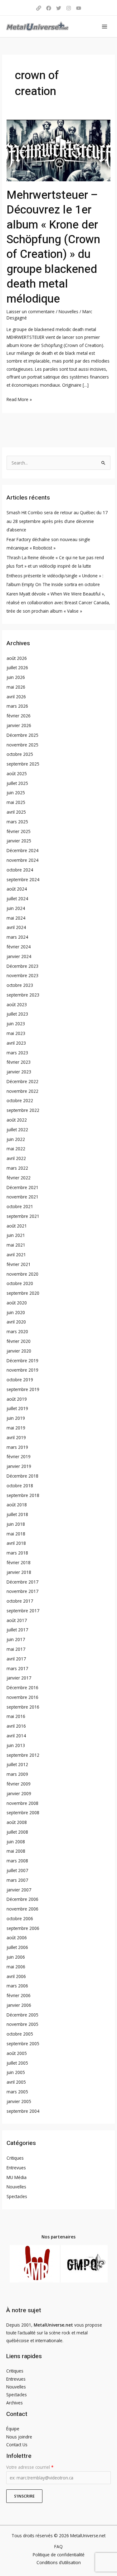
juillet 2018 (17, 1514)
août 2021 (17, 1226)
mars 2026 (17, 706)
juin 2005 (16, 2072)
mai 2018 (16, 1534)
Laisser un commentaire (31, 311)
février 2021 (19, 1264)
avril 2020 (16, 1322)
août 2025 (17, 773)
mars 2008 (17, 1861)
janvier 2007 (19, 1890)
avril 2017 (16, 1659)
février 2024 (19, 947)
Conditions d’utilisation (59, 2562)
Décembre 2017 (22, 1582)
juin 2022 (16, 1139)
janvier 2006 (19, 2005)
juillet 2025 (17, 783)
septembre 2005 (23, 2044)
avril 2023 (16, 1043)
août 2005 (17, 2053)
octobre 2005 (20, 2034)
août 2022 (17, 1120)
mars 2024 (17, 937)
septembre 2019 (23, 1389)
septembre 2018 (23, 1495)
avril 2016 (16, 1726)
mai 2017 (16, 1649)
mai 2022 (16, 1149)
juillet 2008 (17, 1832)
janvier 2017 (19, 1678)
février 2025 (19, 831)
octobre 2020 (20, 1283)
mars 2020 (17, 1331)
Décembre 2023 (22, 966)
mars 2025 (17, 822)
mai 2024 (16, 918)
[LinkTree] (39, 8)
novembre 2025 (22, 745)
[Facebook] (49, 8)
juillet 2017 (17, 1630)
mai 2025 (16, 802)
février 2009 (19, 1784)
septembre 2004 (23, 2111)
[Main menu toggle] (105, 26)
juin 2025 (16, 793)
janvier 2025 (19, 841)
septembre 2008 (23, 1813)
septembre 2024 (23, 879)
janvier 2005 (19, 2101)
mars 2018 (17, 1553)
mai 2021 (16, 1245)
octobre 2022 (20, 1100)
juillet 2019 (17, 1408)
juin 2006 (16, 1957)
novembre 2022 (22, 1091)
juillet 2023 (17, 1014)
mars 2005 (17, 2092)
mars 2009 (17, 1774)
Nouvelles (68, 311)
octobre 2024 (20, 870)
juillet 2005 (17, 2063)
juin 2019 (16, 1418)
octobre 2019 (20, 1380)
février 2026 (19, 716)
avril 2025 (16, 812)
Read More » (19, 399)
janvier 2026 (19, 725)
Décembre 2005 (22, 2015)
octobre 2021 (20, 1206)
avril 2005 (16, 2082)
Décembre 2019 (22, 1361)
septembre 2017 (23, 1611)
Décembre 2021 (22, 1187)
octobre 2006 (20, 1918)
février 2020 (19, 1341)
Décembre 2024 (22, 850)
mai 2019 (16, 1428)
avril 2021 (16, 1255)
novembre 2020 (22, 1274)
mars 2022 (17, 1168)
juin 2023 (16, 1024)
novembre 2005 (22, 2024)
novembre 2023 (22, 975)
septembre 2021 (23, 1216)
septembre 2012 (23, 1755)
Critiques (15, 2158)
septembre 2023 (23, 995)
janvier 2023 (19, 1072)
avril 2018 (16, 1543)
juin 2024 (16, 908)
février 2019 (19, 1456)
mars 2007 (17, 1880)
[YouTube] (79, 8)
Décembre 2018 (22, 1476)
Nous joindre (19, 2437)
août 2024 (17, 889)
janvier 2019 (19, 1466)
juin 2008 (16, 1842)
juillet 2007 (17, 1870)
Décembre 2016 (22, 1687)
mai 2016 (16, 1716)
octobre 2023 (20, 985)
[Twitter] (59, 8)
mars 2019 (17, 1447)
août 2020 (17, 1303)
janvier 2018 (19, 1572)
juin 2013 (16, 1745)
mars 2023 (17, 1053)
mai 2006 (16, 1967)
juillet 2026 (17, 668)
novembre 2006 (22, 1909)
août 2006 (17, 1938)
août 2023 (17, 1004)
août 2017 (17, 1620)
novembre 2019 (22, 1370)
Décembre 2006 (22, 1899)
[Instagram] (69, 8)
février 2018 (19, 1562)
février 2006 (19, 1995)
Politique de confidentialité (59, 2555)
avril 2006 (16, 1976)
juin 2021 (16, 1235)
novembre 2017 (22, 1591)
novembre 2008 (22, 1803)
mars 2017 (17, 1668)
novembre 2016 (22, 1697)
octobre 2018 (20, 1486)
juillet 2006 (17, 1947)
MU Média (17, 2177)
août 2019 (17, 1399)
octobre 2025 (20, 754)
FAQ (58, 2546)
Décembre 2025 (22, 735)
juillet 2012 (17, 1764)
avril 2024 (16, 927)
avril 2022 (16, 1158)
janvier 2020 (19, 1351)
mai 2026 (16, 687)
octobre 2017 (20, 1601)
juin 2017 (16, 1639)
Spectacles (17, 2196)
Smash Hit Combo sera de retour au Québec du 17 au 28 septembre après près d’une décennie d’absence (57, 521)
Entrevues (16, 2168)
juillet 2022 (17, 1130)
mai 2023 (16, 1033)
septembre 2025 (23, 764)
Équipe (13, 2429)
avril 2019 (16, 1437)
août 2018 (17, 1505)
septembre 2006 (23, 1928)
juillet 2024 (17, 899)
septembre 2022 (23, 1110)
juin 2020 (16, 1312)
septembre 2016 (23, 1707)
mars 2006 (17, 1986)
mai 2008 (16, 1851)
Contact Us (17, 2445)
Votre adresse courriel (30, 2467)
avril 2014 (16, 1736)
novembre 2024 (22, 860)
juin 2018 (16, 1524)
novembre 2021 (22, 1197)
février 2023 (19, 1062)
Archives (15, 2403)
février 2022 (19, 1178)
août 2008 (17, 1822)
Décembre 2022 (22, 1081)
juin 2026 (16, 677)
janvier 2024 (19, 956)
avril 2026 (16, 697)
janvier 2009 (19, 1793)
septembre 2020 (23, 1293)
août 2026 (17, 658)
